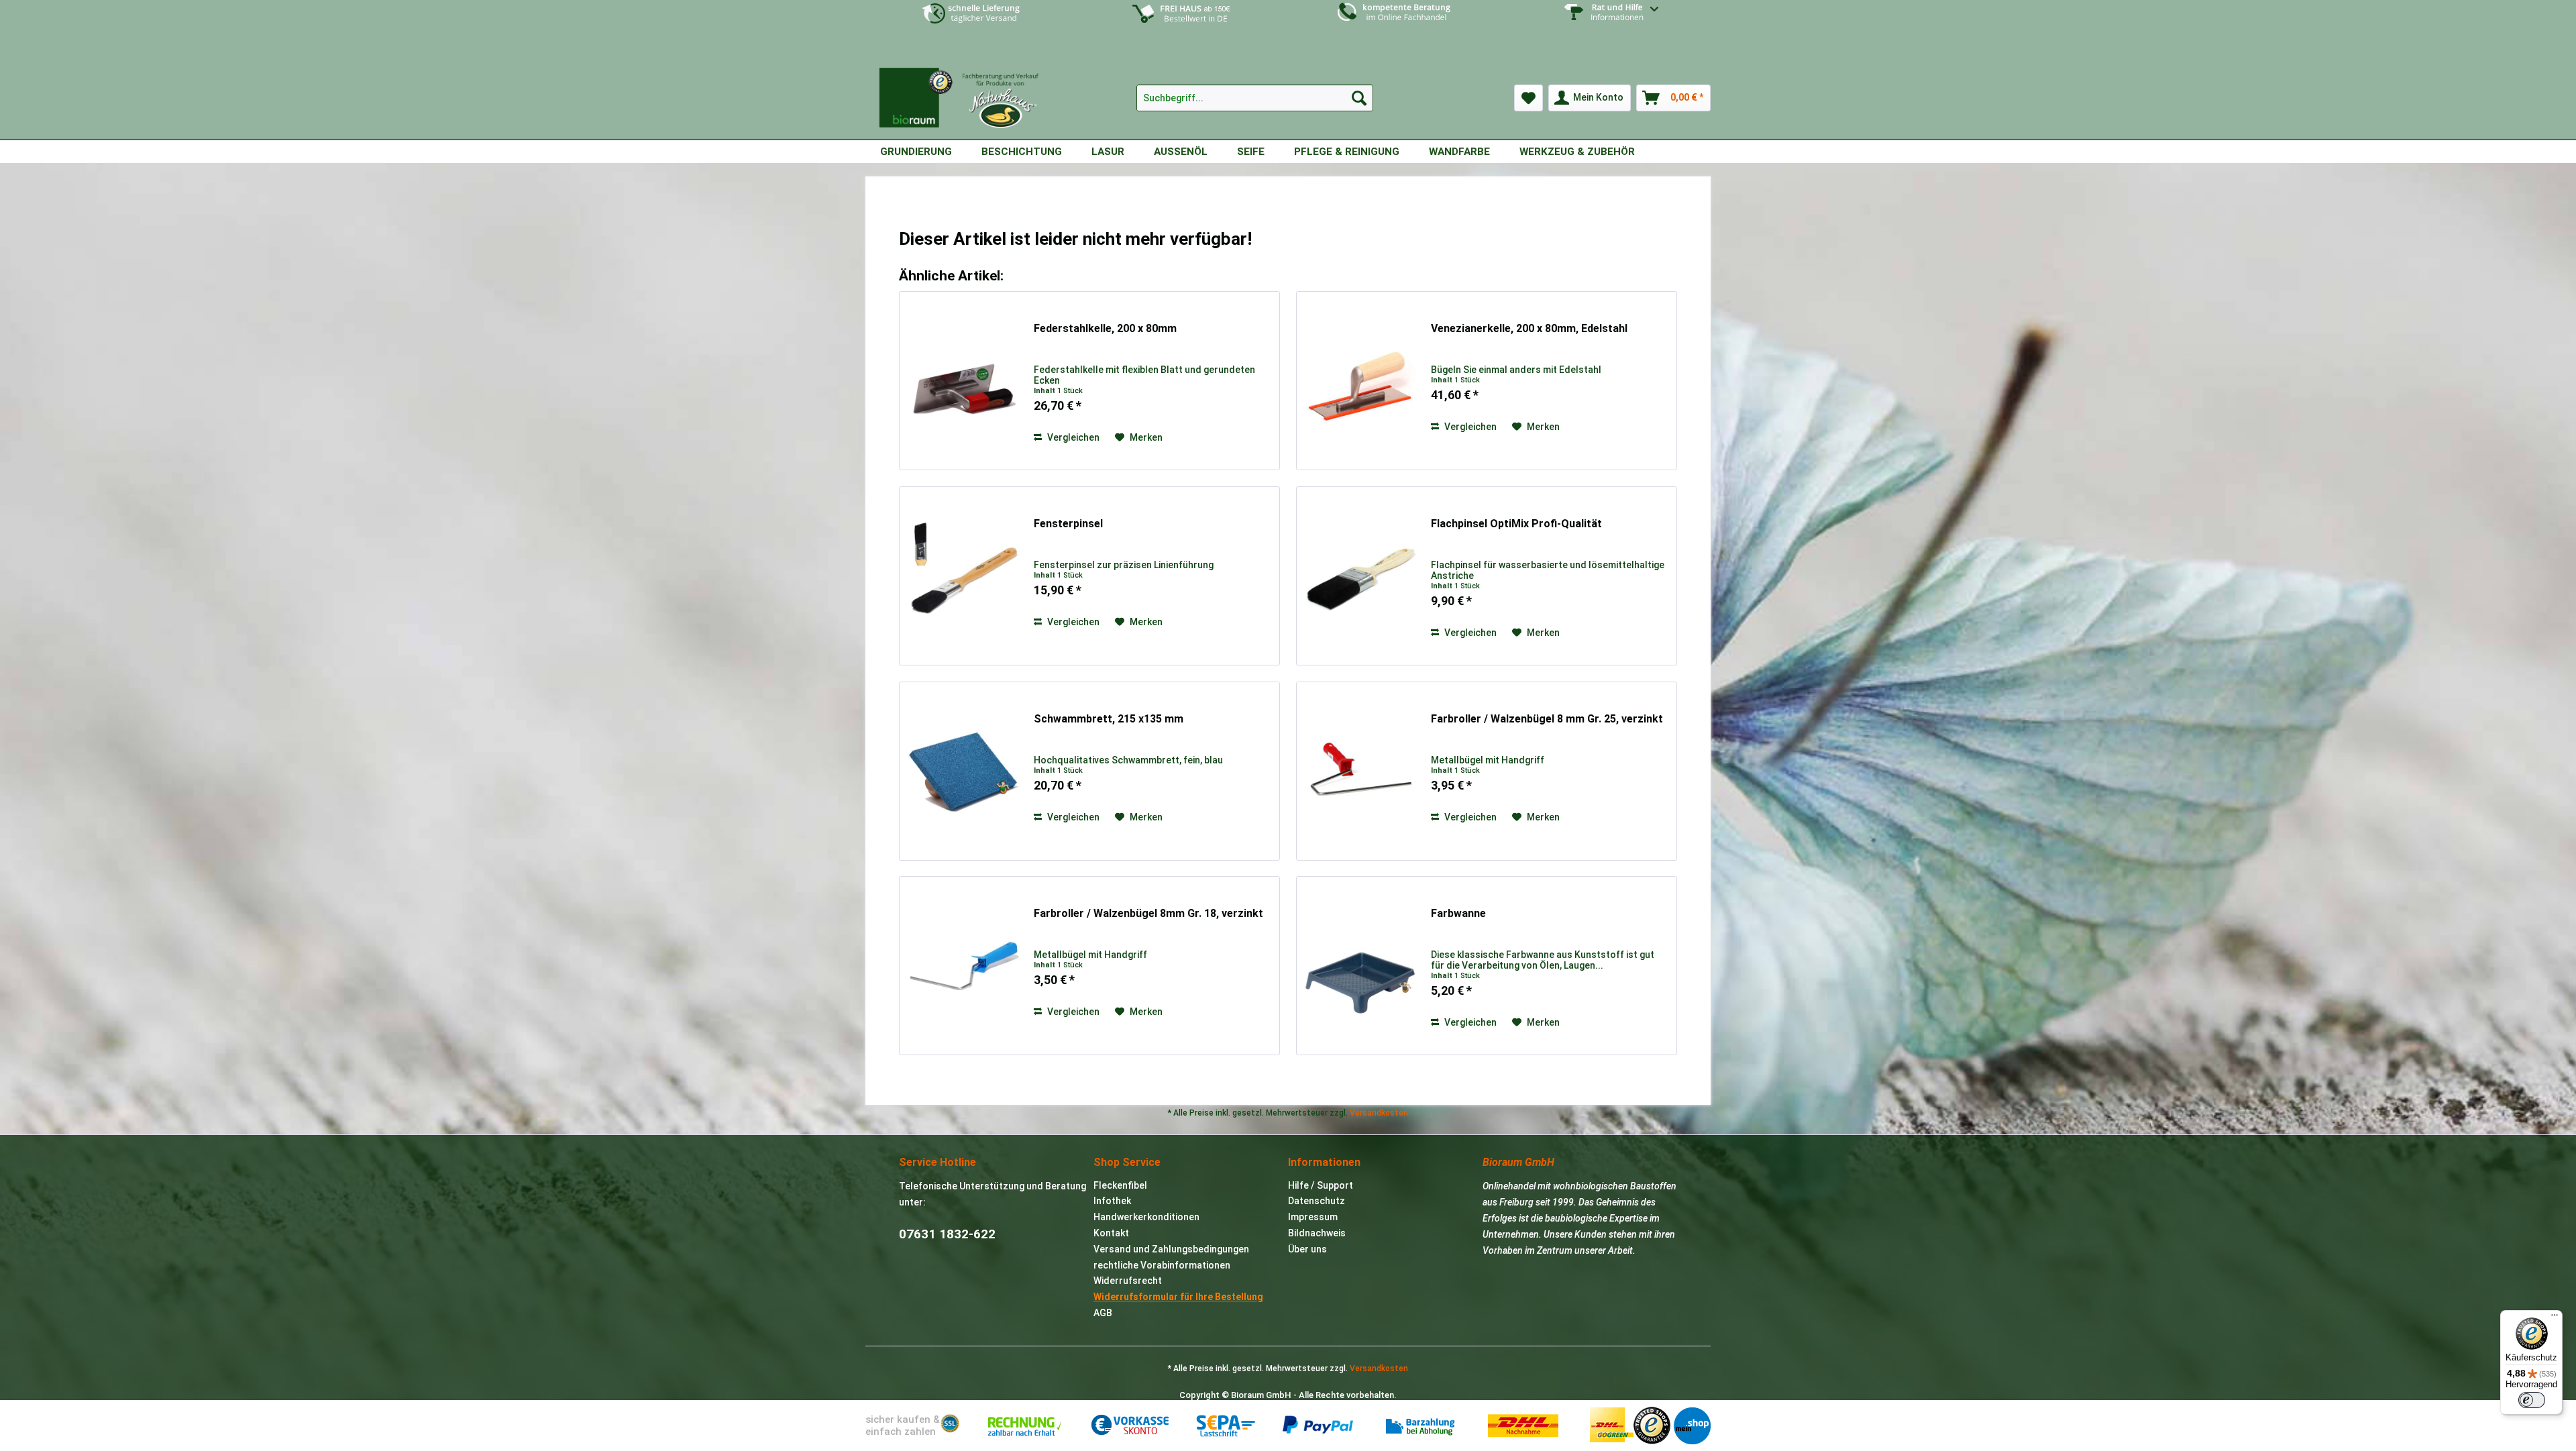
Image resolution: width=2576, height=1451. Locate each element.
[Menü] (2555, 1318)
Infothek (1112, 1201)
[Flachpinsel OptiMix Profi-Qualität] (1360, 576)
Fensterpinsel (1068, 524)
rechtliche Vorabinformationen (1162, 1265)
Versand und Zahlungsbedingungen (1171, 1249)
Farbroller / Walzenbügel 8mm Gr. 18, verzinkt (1148, 913)
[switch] (2532, 1400)
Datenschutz (1317, 1201)
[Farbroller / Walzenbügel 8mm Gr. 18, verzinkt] (963, 966)
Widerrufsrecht (1128, 1281)
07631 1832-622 (947, 1234)
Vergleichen (1072, 437)
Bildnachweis (1317, 1233)
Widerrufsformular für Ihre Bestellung (1178, 1297)
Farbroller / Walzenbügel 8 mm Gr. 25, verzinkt (1547, 719)
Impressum (1313, 1217)
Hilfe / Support (1321, 1185)
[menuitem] (1605, 22)
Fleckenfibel (1120, 1185)
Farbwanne (1458, 913)
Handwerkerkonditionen (1146, 1217)
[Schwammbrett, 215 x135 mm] (963, 771)
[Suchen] (1359, 98)
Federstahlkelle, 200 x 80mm (1105, 328)
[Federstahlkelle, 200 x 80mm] (963, 381)
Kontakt (1111, 1233)
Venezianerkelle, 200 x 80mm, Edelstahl (1529, 328)
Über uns (1307, 1249)
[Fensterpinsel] (963, 576)
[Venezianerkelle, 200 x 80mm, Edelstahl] (1360, 381)
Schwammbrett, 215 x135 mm (1109, 719)
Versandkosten (1379, 1113)
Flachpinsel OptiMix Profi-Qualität (1516, 524)
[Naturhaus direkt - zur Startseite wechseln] (966, 93)
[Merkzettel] (1528, 98)
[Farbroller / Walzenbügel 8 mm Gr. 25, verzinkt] (1360, 771)
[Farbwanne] (1360, 966)
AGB (1103, 1313)
